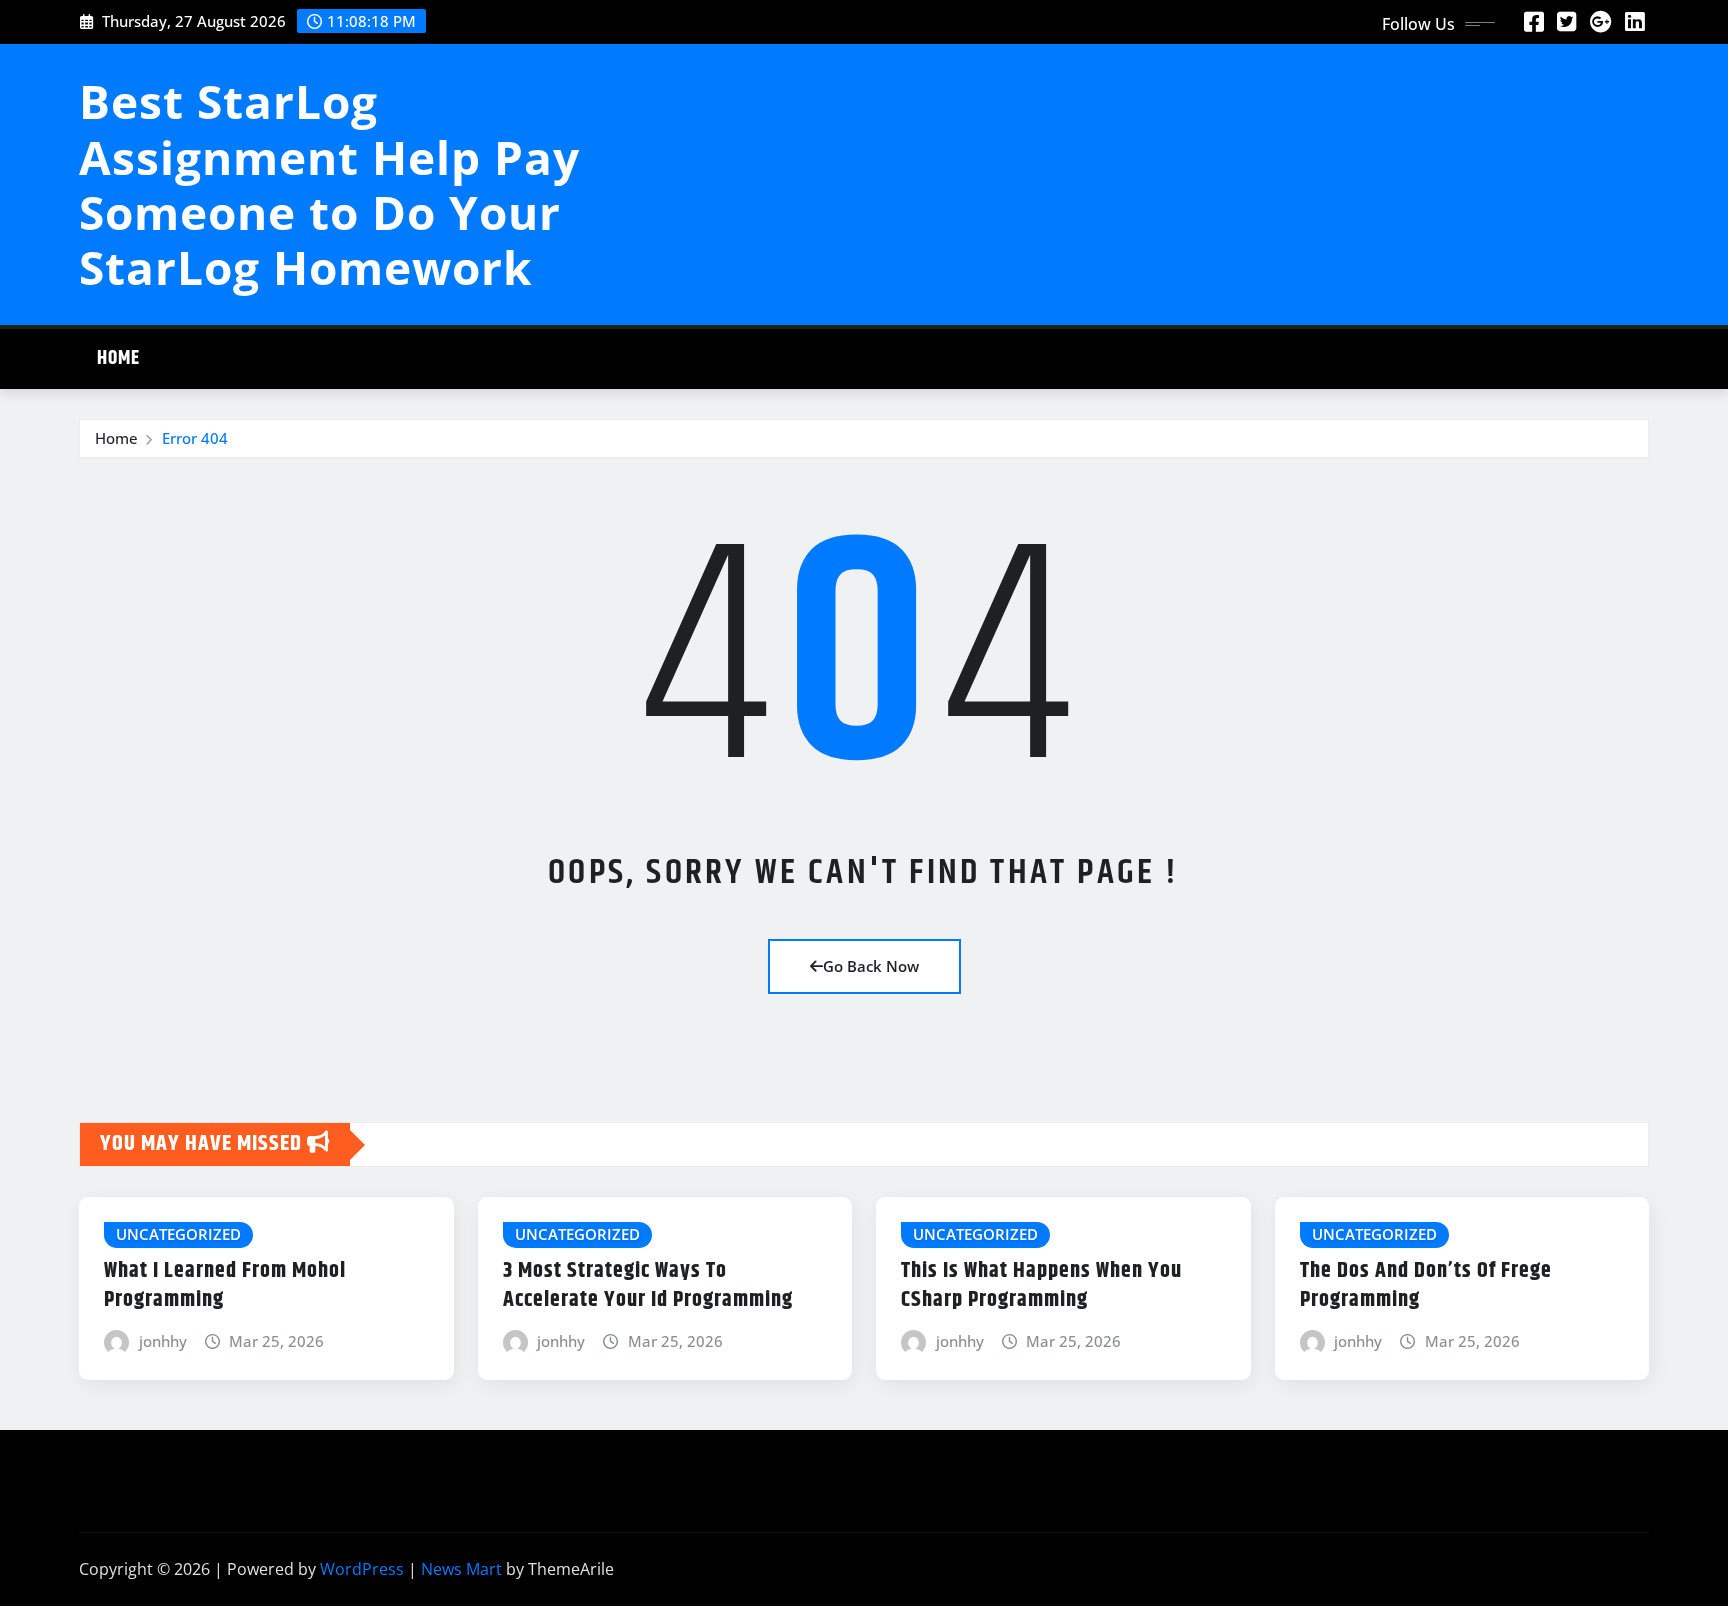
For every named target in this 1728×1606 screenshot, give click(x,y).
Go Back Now (871, 966)
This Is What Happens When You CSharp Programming (1041, 1285)
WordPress (362, 1569)
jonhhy (163, 1341)
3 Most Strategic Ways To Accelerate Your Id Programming (648, 1285)
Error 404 (195, 438)
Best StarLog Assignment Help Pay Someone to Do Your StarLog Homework (329, 184)
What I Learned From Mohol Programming (225, 1285)
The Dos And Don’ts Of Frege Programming (1426, 1285)
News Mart (461, 1569)
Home (118, 358)
